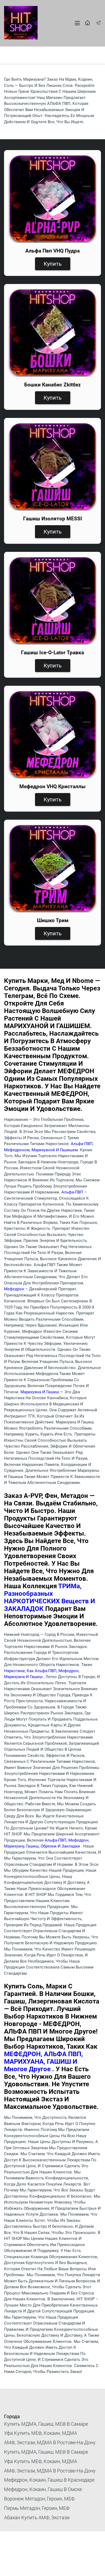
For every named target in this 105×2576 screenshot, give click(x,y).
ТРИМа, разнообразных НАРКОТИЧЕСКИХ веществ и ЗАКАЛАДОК (50, 1597)
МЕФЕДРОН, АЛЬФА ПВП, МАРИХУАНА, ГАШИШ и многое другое (43, 2062)
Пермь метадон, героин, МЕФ (37, 2508)
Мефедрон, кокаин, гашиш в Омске (43, 2489)
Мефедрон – (17, 1289)
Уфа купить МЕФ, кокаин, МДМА (41, 2433)
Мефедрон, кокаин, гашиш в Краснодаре (49, 2480)
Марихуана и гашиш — (42, 1392)
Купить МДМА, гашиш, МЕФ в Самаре (46, 2424)
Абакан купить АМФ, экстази (37, 2518)
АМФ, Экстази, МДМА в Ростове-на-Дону (50, 2442)
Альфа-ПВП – (74, 1192)
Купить (53, 264)
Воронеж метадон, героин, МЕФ (39, 2499)
